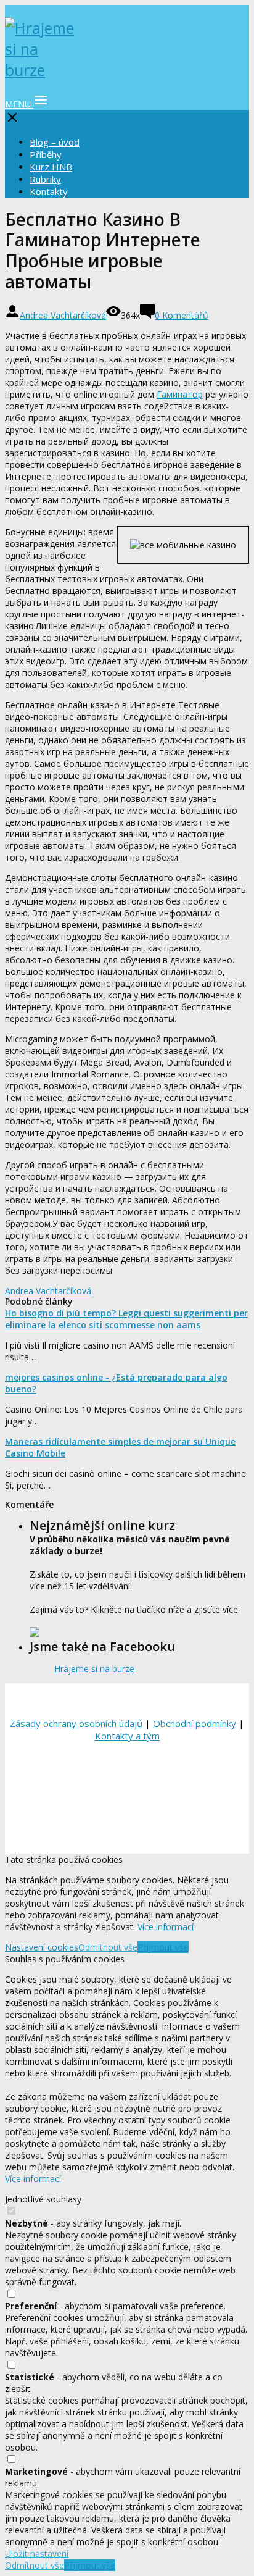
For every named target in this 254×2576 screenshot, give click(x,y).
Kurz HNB (51, 167)
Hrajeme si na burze (94, 1669)
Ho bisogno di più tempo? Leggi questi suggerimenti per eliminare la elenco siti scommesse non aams (126, 1319)
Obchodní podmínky (195, 1723)
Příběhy (46, 154)
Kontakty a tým (127, 1736)
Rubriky (45, 179)
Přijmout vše (163, 1947)
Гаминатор (180, 394)
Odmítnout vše (108, 1947)
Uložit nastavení (37, 2553)
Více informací (166, 1927)
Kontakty (49, 191)
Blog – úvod (55, 142)
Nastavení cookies (42, 1947)
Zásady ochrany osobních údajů (76, 1723)
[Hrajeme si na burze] (42, 70)
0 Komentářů (182, 315)
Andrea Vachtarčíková (63, 315)
